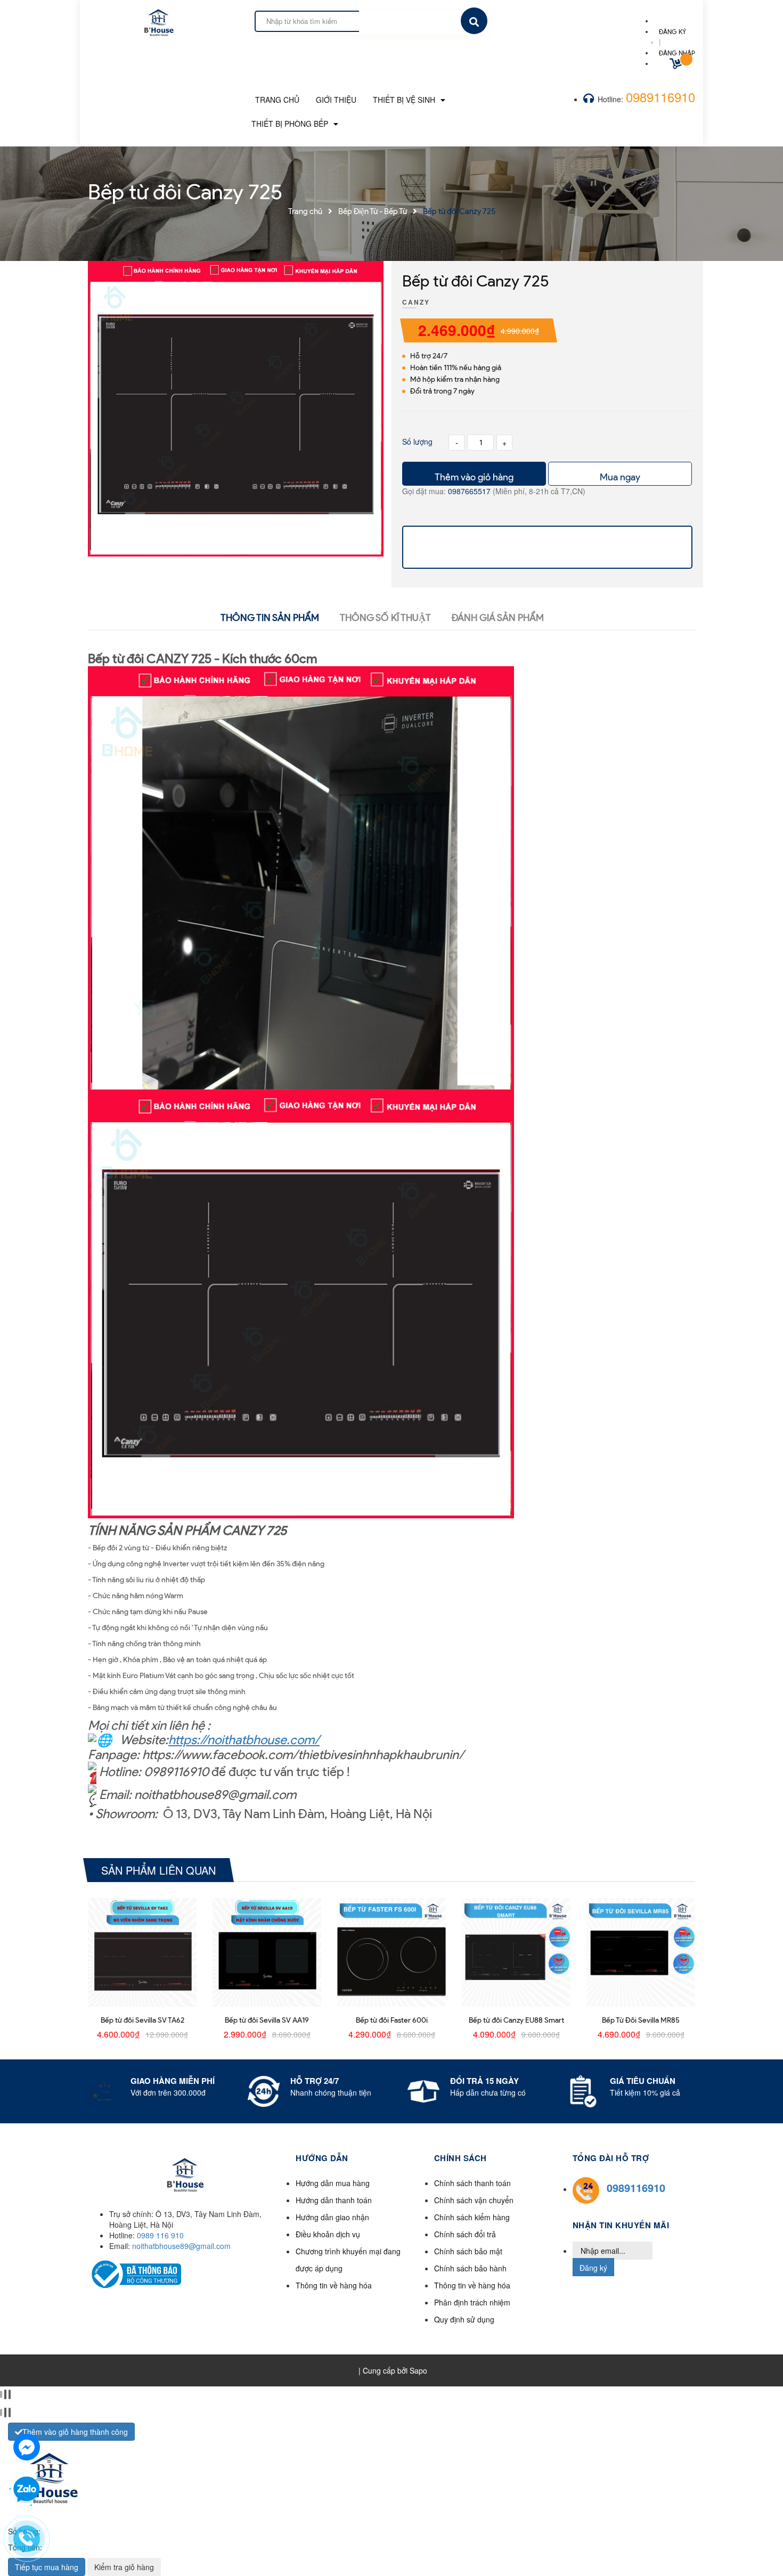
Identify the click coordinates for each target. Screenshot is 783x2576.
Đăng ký (593, 2268)
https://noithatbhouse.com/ (244, 1740)
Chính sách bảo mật (468, 2251)
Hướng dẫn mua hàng (333, 2183)
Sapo (418, 2370)
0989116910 (660, 97)
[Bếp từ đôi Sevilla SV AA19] (267, 1952)
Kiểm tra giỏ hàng (124, 2567)
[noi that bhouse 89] (158, 19)
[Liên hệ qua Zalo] (27, 2490)
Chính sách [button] (460, 2158)
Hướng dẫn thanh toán (334, 2200)
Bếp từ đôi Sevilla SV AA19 (267, 2020)
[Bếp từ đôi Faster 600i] (391, 1952)
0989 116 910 (160, 2235)
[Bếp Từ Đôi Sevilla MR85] (641, 1952)
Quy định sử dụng (464, 2319)
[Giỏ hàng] (677, 65)
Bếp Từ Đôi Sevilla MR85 (641, 2020)
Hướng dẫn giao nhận (332, 2217)
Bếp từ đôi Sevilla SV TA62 (142, 2020)
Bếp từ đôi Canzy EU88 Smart (516, 2020)
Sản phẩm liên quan (158, 1870)
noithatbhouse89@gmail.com (181, 2246)
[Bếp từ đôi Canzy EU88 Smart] (516, 1952)
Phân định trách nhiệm (472, 2302)
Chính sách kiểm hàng (472, 2217)
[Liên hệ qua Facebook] (27, 2446)
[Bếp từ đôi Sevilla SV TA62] (142, 1952)
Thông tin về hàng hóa (334, 2285)
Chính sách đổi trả (465, 2234)
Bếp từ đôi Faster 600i (392, 2020)
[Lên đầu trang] (650, 2550)
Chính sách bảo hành (470, 2268)
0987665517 (470, 491)
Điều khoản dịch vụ (328, 2234)
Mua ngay (620, 477)
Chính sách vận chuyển (474, 2200)
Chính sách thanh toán (472, 2183)
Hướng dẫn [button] (322, 2158)
